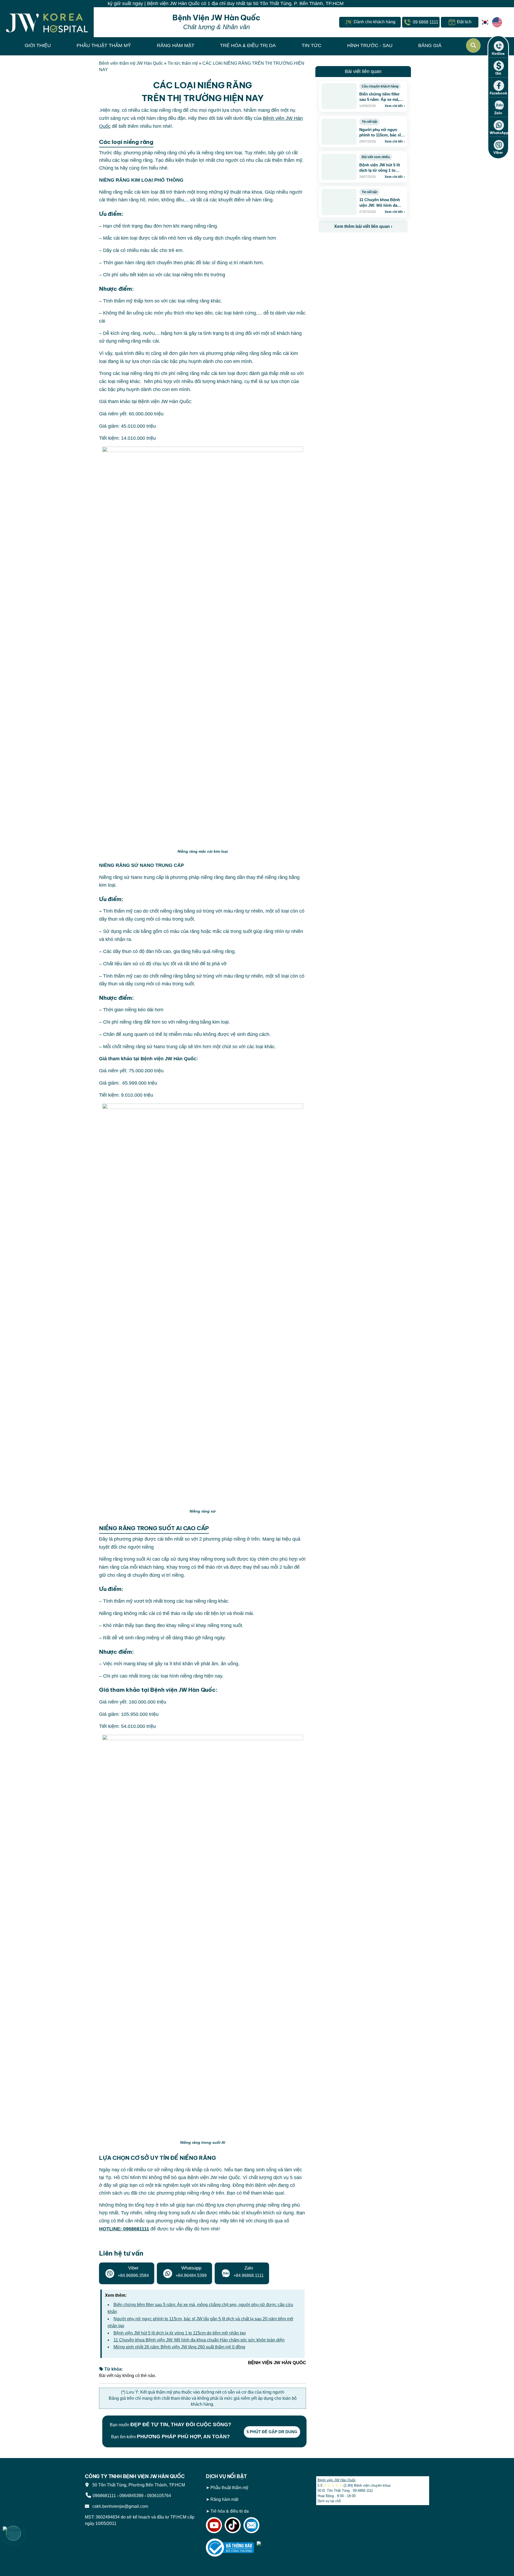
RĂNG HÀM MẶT (176, 45)
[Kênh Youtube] (214, 2525)
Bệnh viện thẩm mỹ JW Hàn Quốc (131, 63)
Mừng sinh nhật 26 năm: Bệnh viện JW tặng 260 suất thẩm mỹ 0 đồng (179, 2347)
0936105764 (159, 2496)
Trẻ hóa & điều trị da (230, 2511)
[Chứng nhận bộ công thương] (230, 2547)
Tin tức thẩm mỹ (183, 63)
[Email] (251, 2525)
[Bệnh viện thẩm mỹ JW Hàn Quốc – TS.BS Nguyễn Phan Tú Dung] (47, 22)
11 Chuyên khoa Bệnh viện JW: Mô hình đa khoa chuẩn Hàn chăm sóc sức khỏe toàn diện (199, 2340)
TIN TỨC (311, 45)
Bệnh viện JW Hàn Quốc (337, 2480)
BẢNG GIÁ (430, 45)
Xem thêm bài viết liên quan (363, 226)
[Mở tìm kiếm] (473, 45)
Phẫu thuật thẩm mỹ (229, 2488)
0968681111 (104, 2496)
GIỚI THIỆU (38, 45)
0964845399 (131, 2496)
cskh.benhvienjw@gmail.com (119, 2506)
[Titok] (233, 2525)
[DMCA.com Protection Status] (281, 2547)
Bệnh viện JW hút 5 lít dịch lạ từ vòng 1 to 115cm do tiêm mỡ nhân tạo (180, 2333)
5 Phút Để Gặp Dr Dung (272, 2432)
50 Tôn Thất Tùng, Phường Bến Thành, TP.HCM (138, 2485)
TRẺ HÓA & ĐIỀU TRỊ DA (248, 45)
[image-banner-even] (350, 244)
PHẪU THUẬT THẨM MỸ (104, 45)
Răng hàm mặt (224, 2499)
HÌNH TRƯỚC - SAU (370, 45)
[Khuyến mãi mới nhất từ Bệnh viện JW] (13, 2533)
